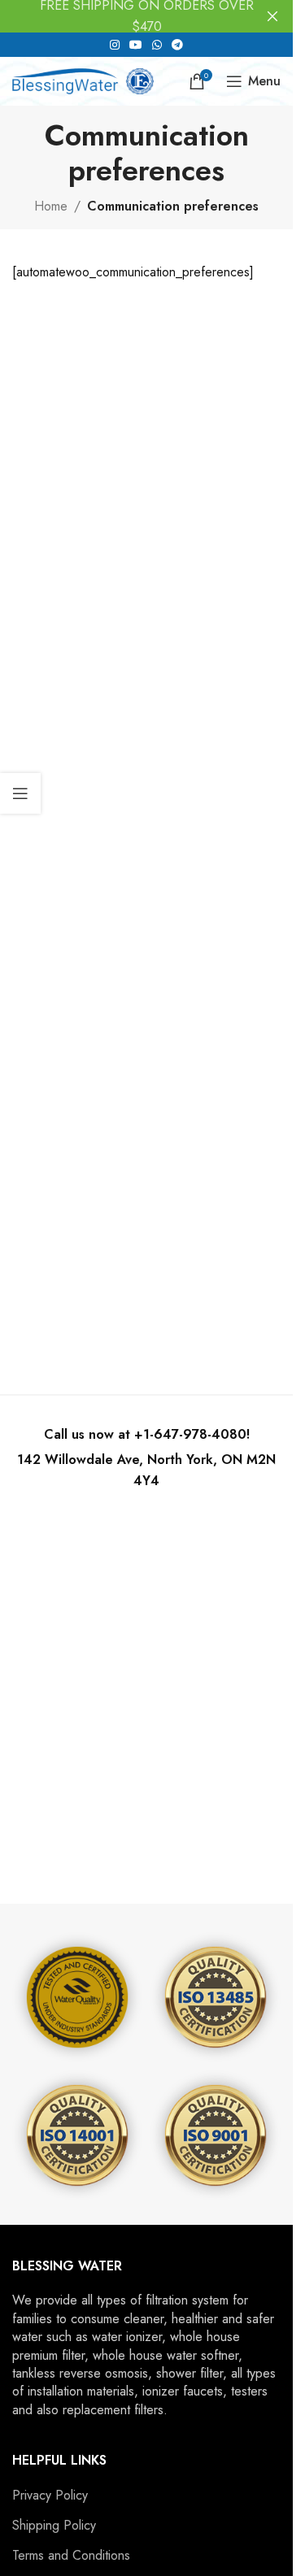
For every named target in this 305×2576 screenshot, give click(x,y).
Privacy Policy (50, 2496)
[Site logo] (83, 80)
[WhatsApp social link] (157, 45)
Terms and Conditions (71, 2556)
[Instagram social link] (115, 45)
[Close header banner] (272, 16)
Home (51, 206)
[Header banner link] (146, 16)
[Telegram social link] (177, 45)
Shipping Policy (54, 2526)
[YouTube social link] (136, 45)
